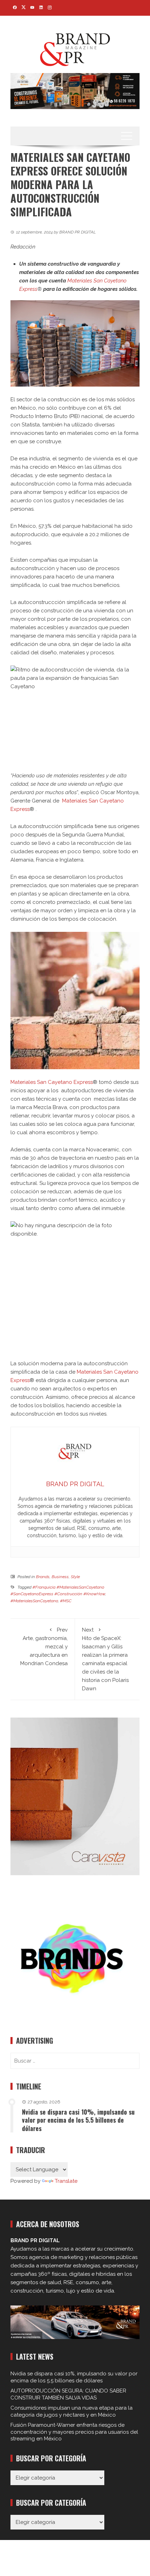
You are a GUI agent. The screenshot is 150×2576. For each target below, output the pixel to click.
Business (60, 1577)
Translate (66, 2181)
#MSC (66, 1601)
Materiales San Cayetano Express (52, 1082)
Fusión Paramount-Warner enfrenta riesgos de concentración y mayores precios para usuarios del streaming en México (74, 2432)
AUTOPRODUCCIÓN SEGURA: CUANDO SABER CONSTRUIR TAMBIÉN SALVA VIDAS (68, 2394)
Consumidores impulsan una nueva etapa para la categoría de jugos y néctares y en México (72, 2411)
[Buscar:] (75, 2061)
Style (75, 1577)
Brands (43, 1577)
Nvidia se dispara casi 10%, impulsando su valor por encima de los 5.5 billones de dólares (78, 2120)
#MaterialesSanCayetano (34, 1601)
